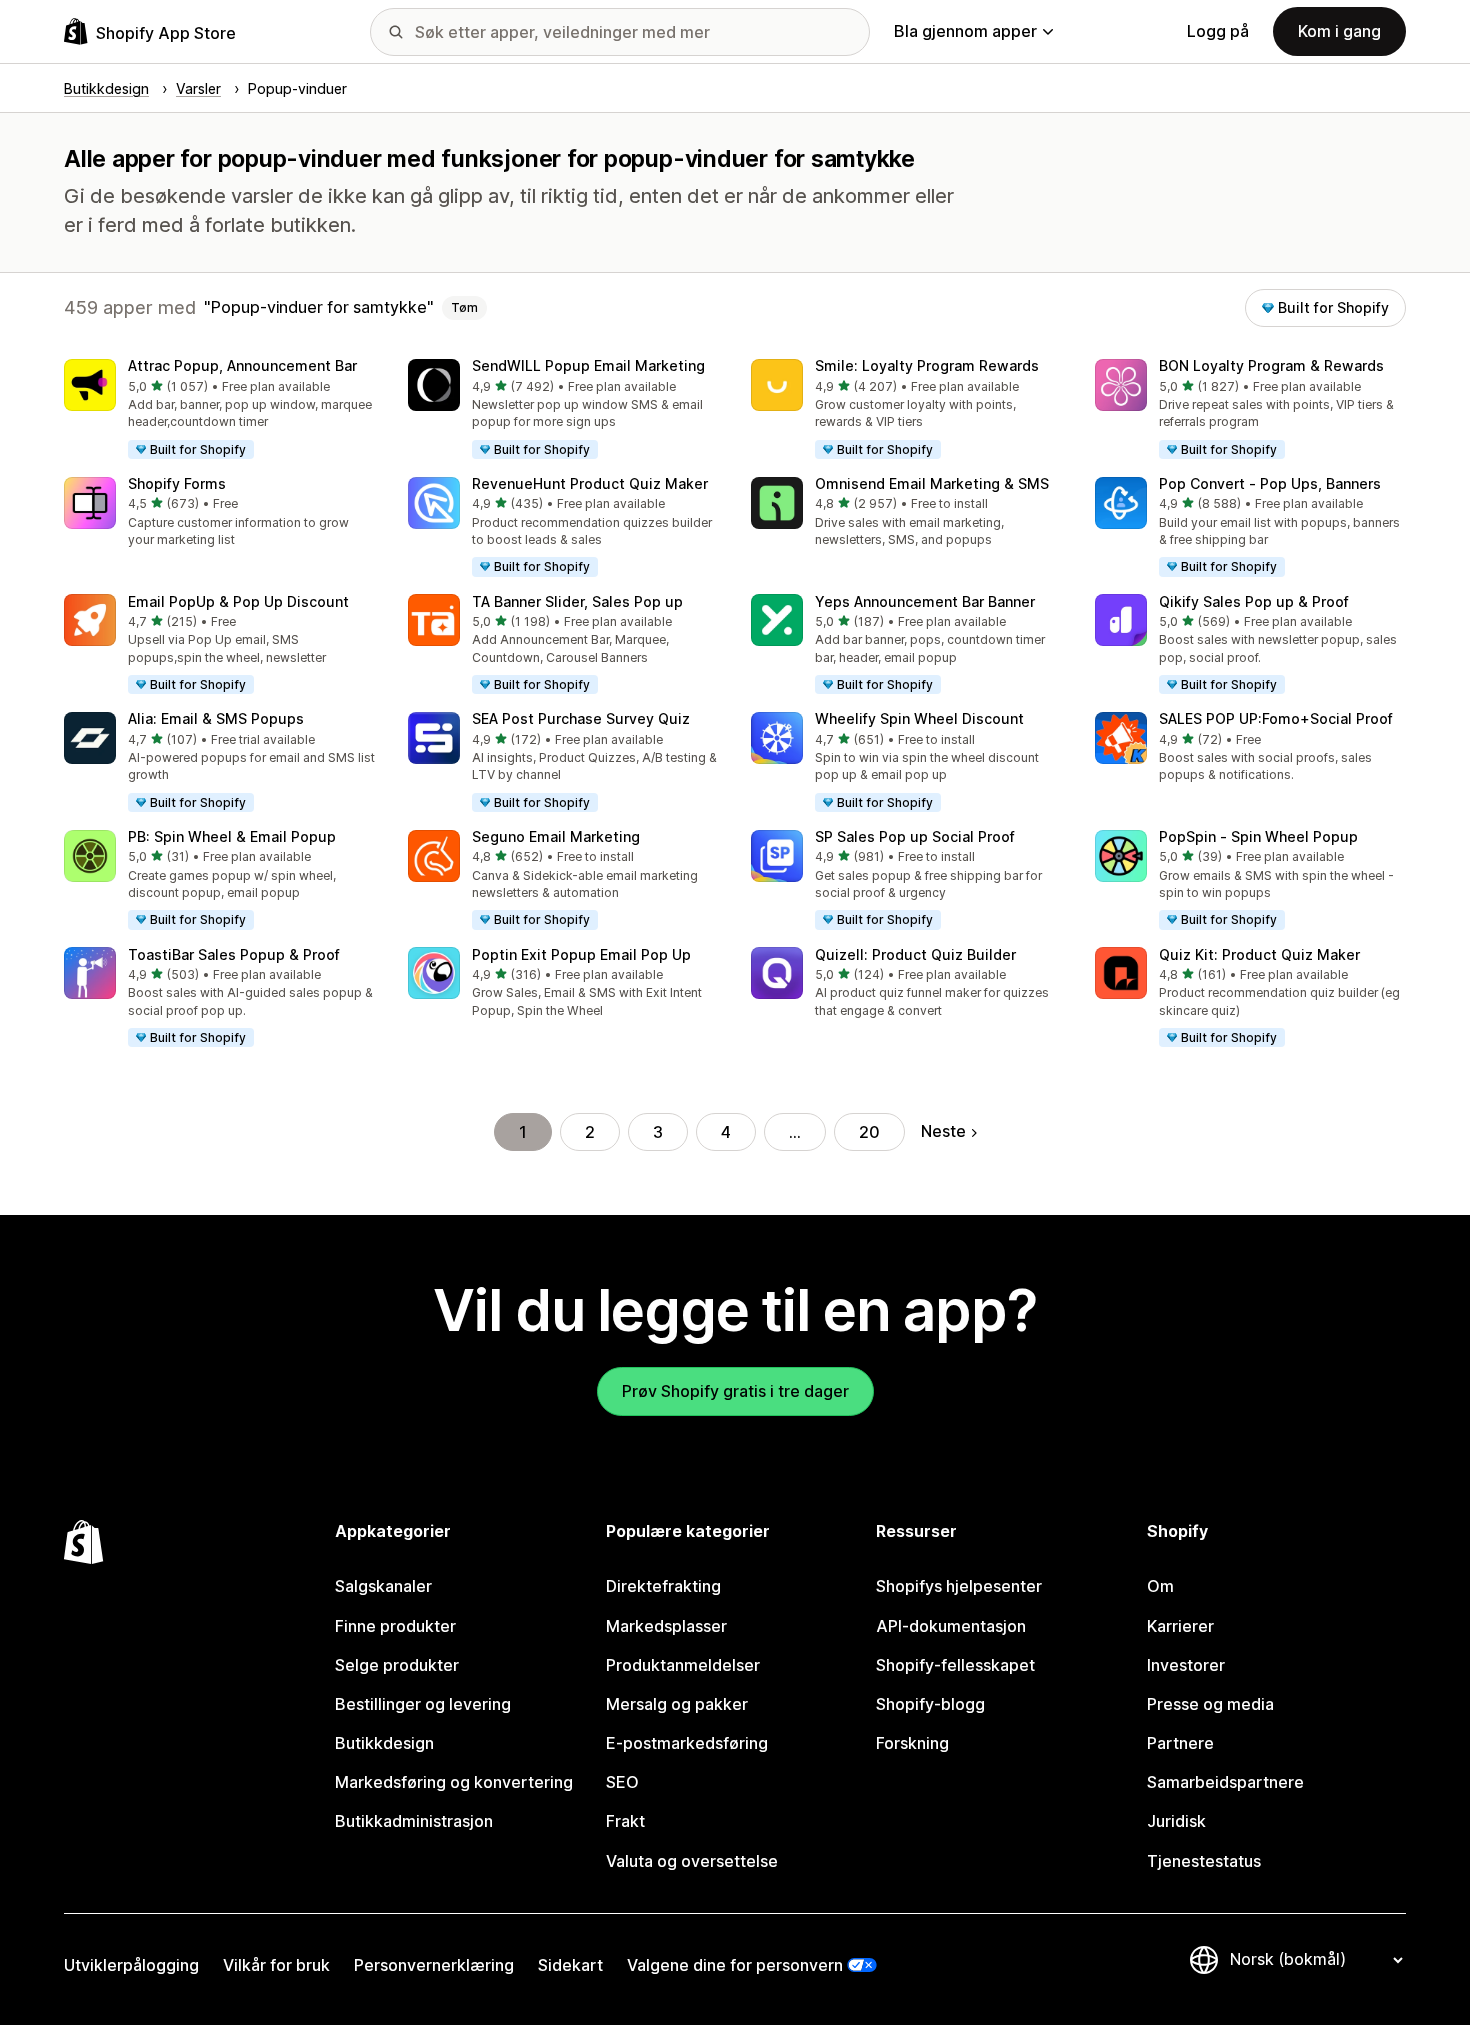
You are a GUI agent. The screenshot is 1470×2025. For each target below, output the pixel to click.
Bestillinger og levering (423, 1704)
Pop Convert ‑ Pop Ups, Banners (1270, 483)
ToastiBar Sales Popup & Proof (234, 954)
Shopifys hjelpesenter (959, 1586)
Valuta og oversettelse (692, 1861)
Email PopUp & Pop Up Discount (238, 601)
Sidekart (570, 1965)
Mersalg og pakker (677, 1704)
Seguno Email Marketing (556, 836)
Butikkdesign (384, 1743)
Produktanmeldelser (683, 1665)
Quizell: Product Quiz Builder (915, 954)
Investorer (1186, 1665)
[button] (220, 410)
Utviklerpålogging (131, 1965)
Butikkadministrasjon (414, 1821)
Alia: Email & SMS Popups (216, 718)
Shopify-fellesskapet (955, 1665)
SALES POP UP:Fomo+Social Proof (1276, 718)
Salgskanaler (383, 1586)
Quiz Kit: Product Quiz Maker (1259, 954)
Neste (943, 1131)
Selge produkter (397, 1665)
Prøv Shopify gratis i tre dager (735, 1391)
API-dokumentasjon (951, 1626)
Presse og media (1210, 1704)
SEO (622, 1782)
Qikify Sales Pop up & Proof (1254, 601)
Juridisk (1176, 1821)
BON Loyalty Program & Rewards (1271, 365)
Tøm (464, 307)
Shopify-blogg (930, 1704)
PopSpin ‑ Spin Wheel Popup (1258, 836)
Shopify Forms (177, 483)
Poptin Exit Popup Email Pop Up (581, 954)
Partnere (1180, 1743)
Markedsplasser (666, 1626)
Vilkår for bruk (276, 1965)
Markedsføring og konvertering (454, 1782)
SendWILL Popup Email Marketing (588, 365)
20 (869, 1132)
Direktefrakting (663, 1586)
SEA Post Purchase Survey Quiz (581, 718)
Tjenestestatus (1204, 1861)
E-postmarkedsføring (687, 1743)
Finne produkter (395, 1626)
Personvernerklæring (434, 1965)
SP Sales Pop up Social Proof (915, 836)
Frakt (625, 1821)
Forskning (912, 1743)
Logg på (1218, 31)
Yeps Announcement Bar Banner (925, 601)
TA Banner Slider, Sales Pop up (577, 601)
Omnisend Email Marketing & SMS (932, 483)
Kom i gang (1339, 31)
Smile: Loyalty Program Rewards (927, 365)
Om (1160, 1586)
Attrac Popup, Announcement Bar (242, 365)
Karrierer (1180, 1626)
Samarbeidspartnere (1225, 1782)
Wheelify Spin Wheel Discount (919, 718)
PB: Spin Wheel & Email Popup (232, 836)
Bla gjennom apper (965, 31)
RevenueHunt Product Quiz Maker (590, 483)
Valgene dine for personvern (735, 1965)
